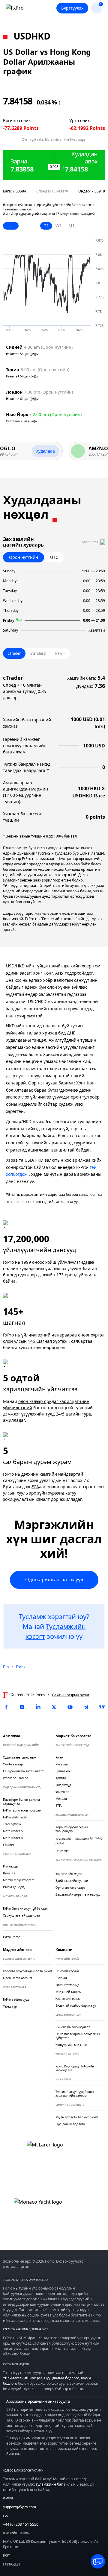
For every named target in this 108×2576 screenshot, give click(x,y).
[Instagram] (22, 1707)
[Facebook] (6, 1707)
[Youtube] (70, 1707)
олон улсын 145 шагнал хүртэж (35, 1341)
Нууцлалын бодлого (62, 2378)
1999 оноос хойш (39, 1262)
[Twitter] (54, 1707)
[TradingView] (102, 1707)
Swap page (78, 139)
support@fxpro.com (19, 2507)
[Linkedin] (38, 1707)
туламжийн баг (49, 2484)
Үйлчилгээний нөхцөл (23, 2378)
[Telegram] (86, 1707)
